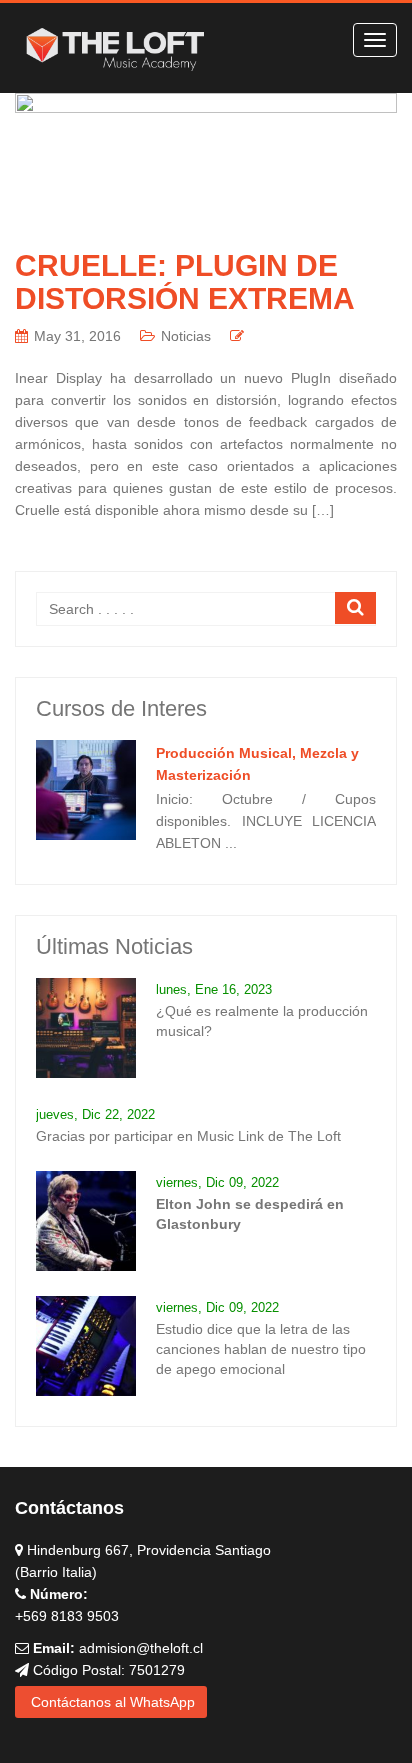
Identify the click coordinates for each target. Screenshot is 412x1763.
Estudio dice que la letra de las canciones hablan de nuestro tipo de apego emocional (261, 1349)
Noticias (186, 336)
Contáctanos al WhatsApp (111, 1702)
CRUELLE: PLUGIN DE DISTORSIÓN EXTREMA (185, 282)
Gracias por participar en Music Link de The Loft (188, 1136)
